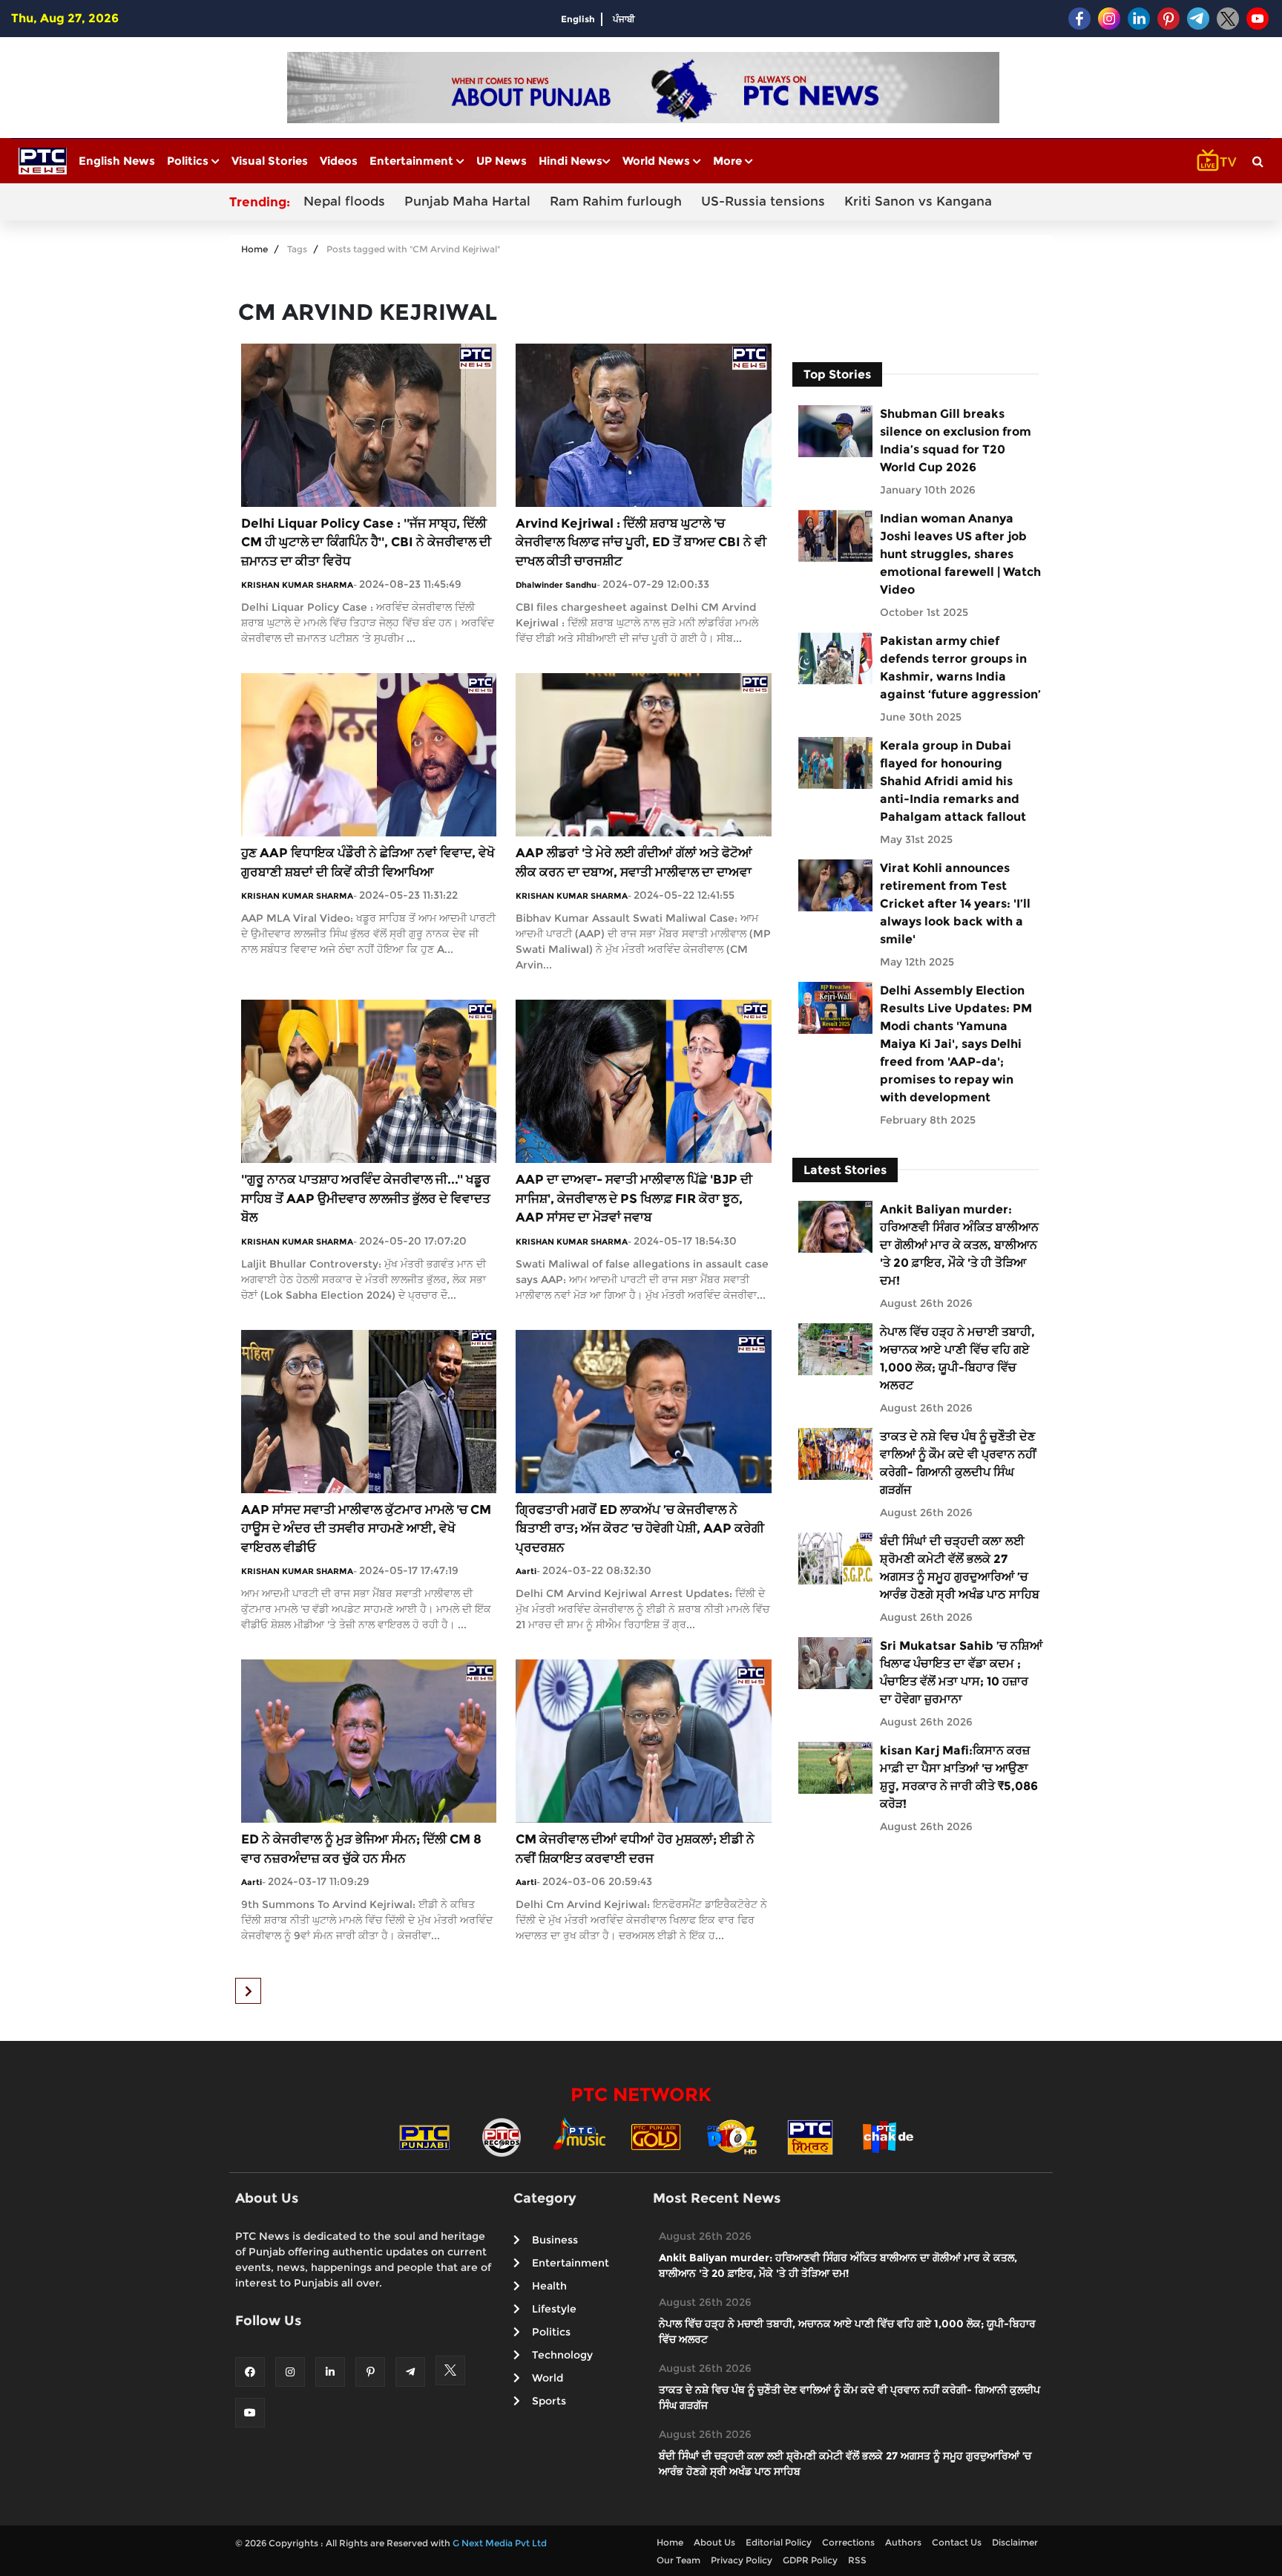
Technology (562, 2355)
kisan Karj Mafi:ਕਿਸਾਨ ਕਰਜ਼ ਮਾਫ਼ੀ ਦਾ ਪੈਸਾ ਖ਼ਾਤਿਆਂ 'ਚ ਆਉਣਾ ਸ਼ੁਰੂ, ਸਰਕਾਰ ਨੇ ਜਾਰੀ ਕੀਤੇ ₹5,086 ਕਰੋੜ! (959, 1777)
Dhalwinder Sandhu (556, 585)
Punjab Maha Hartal (467, 201)
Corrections (848, 2542)
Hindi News (571, 161)
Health (549, 2286)
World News (658, 161)
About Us (714, 2542)
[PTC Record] (502, 2136)
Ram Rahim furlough (616, 201)
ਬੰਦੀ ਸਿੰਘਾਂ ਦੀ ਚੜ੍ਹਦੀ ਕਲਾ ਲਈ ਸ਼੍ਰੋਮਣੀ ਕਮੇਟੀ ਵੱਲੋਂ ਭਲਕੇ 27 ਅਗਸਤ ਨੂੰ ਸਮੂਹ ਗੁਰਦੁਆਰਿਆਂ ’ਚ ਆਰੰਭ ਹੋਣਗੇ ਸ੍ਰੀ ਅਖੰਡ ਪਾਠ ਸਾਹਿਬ (960, 1568)
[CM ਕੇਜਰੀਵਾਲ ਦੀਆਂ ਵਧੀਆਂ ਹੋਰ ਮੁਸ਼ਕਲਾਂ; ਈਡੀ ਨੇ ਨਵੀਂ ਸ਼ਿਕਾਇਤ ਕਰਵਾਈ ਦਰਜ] (643, 1740)
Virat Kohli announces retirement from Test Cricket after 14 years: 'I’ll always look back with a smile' (955, 904)
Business (555, 2240)
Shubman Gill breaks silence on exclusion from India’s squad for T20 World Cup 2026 (956, 440)
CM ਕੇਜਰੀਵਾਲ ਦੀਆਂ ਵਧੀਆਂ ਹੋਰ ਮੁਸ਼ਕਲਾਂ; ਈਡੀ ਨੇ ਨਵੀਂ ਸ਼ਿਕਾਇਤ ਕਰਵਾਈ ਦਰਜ (635, 1849)
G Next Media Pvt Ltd (500, 2543)
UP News (502, 161)
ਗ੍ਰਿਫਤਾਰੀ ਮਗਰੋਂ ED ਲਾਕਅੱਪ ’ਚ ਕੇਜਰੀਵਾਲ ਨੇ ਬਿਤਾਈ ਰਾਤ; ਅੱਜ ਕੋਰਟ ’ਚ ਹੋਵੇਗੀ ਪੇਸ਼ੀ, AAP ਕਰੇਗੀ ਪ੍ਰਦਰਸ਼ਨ (640, 1528)
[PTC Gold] (656, 2136)
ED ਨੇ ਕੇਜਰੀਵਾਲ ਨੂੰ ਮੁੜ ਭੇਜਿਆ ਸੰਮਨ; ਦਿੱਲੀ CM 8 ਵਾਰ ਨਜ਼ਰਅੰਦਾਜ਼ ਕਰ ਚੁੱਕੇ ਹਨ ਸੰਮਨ (361, 1849)
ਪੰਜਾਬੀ (624, 19)
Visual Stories (270, 161)
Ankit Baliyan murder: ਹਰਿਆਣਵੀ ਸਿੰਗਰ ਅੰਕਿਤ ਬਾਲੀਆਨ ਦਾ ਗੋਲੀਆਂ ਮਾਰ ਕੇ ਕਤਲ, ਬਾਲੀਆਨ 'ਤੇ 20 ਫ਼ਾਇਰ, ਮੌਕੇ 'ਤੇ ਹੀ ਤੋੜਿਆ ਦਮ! (959, 1245)
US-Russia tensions (763, 201)
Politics (189, 161)
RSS (857, 2560)
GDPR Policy (810, 2560)
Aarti (526, 1571)
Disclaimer (1015, 2542)
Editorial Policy (779, 2542)
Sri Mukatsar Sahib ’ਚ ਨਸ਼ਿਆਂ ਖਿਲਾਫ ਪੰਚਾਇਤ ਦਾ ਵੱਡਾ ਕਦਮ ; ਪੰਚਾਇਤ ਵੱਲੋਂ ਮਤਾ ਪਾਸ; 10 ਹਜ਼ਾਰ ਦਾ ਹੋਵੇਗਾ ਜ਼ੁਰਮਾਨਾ (961, 1672)
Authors (903, 2542)
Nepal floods (344, 201)
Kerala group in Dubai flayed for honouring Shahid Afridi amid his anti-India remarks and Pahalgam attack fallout (953, 781)
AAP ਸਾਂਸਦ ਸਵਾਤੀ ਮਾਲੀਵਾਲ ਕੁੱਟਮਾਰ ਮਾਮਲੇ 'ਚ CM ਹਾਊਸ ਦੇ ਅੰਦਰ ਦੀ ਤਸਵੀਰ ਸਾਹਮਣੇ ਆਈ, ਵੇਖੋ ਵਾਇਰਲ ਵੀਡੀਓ (366, 1528)
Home (254, 249)
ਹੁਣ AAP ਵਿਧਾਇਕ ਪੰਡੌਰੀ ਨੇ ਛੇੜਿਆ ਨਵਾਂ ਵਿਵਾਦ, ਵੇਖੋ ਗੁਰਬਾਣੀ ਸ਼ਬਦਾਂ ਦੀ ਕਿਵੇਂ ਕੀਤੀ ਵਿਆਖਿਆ (368, 862)
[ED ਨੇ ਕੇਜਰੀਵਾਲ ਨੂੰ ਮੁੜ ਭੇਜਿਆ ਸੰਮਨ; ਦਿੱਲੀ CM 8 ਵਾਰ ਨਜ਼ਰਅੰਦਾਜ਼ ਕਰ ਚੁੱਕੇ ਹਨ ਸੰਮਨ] (369, 1740)
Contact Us (957, 2542)
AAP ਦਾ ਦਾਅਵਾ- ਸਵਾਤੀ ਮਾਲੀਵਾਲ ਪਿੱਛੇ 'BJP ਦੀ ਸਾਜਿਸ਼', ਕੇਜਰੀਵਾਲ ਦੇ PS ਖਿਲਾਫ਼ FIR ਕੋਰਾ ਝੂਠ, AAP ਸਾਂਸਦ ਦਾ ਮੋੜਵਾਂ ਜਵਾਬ (634, 1198)
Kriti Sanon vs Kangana (918, 201)
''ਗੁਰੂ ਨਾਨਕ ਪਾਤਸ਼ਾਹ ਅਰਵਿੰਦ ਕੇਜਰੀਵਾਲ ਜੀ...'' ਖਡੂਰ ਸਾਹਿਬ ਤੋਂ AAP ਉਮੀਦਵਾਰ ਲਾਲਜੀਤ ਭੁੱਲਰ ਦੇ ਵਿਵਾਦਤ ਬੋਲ (366, 1198)
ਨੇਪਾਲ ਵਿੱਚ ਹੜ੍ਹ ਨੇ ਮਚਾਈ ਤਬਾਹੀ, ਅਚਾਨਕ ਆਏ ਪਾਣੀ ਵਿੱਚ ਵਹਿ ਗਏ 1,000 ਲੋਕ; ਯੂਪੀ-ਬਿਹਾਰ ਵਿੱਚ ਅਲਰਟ (957, 1359)
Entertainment (413, 161)
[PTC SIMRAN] (810, 2136)
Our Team (678, 2560)
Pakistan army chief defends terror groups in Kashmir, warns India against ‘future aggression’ (960, 668)
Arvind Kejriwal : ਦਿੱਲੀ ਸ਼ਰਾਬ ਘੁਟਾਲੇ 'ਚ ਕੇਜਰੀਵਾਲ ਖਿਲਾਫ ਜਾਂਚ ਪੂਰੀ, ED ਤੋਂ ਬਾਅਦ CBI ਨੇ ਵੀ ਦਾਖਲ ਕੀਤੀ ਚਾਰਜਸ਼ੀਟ (641, 542)
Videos (339, 161)
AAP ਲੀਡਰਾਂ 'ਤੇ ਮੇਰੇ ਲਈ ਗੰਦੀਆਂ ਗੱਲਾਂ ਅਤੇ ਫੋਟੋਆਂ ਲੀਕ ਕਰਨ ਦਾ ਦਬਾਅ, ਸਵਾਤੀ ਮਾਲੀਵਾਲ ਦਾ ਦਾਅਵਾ (634, 862)
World (548, 2378)
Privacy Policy (742, 2560)
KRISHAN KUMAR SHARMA (297, 585)
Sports (549, 2401)
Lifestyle (554, 2309)
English (578, 19)
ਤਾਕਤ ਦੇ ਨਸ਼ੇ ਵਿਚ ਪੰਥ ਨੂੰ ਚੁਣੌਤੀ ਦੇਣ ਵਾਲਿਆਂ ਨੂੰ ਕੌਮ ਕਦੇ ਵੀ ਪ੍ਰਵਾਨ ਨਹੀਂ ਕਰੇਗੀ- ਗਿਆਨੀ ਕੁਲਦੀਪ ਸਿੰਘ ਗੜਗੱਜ (958, 1463)
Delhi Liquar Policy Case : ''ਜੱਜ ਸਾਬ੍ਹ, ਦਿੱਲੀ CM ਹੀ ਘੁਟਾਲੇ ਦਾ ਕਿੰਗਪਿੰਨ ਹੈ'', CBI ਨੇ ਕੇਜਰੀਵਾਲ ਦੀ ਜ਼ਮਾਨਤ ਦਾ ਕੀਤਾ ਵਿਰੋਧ (366, 542)
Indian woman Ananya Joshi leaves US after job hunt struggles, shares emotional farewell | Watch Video (960, 554)
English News (117, 161)
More (729, 161)
